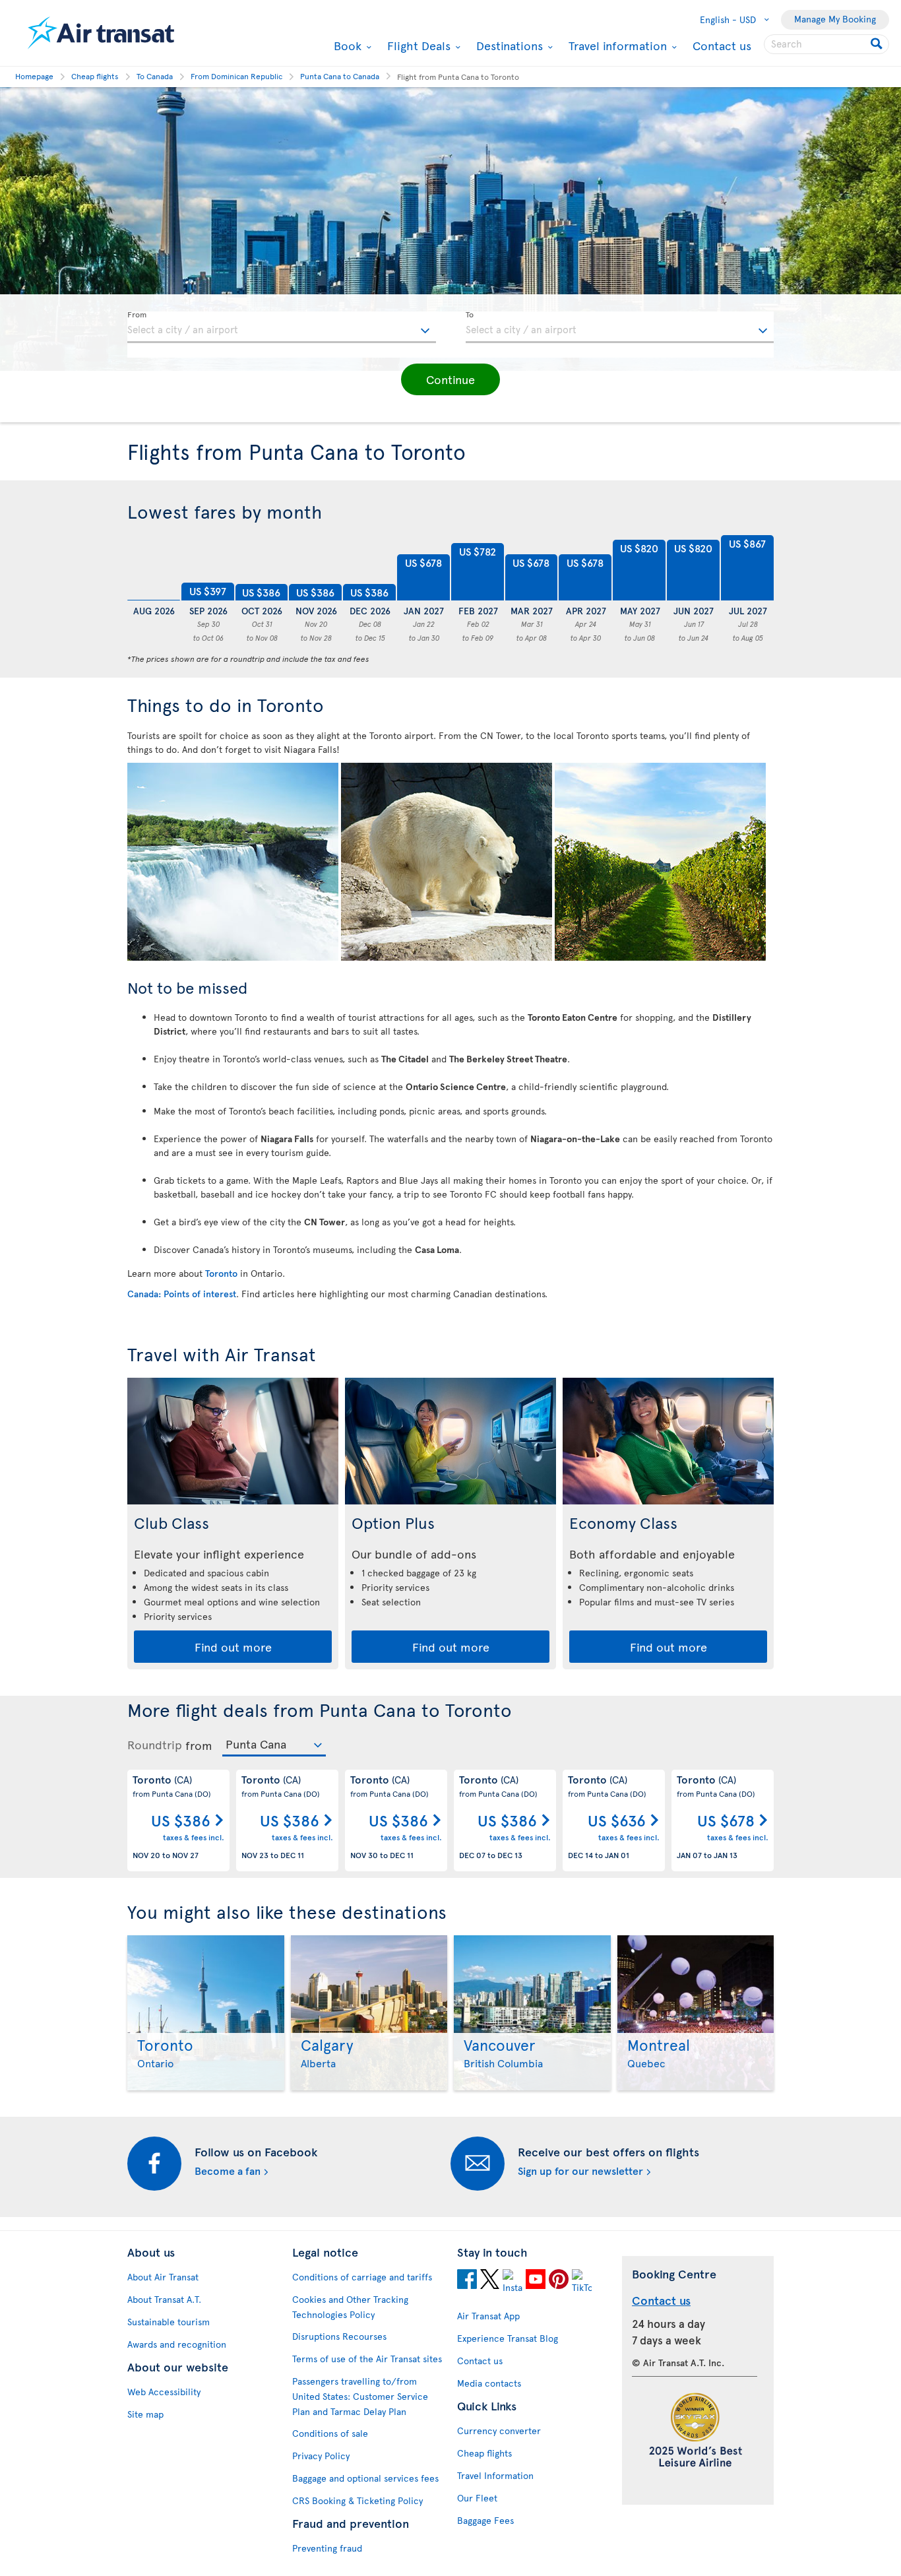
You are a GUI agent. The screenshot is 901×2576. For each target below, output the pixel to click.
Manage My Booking (835, 19)
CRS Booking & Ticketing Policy (357, 2500)
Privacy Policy (321, 2456)
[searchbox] (826, 44)
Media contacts (489, 2383)
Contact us (722, 45)
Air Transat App (488, 2316)
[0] (154, 568)
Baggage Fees (485, 2520)
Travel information (616, 46)
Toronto (221, 1273)
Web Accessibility (164, 2392)
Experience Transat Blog (508, 2338)
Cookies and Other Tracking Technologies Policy (350, 2307)
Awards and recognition (177, 2344)
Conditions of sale (330, 2433)
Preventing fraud (327, 2548)
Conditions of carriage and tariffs (362, 2277)
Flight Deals (417, 46)
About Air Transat (163, 2277)
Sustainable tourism (169, 2322)
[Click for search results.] (878, 44)
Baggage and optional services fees (365, 2478)
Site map (145, 2414)
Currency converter (499, 2431)
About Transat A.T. (164, 2299)
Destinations (508, 46)
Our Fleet (477, 2498)
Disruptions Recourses (339, 2336)
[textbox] (282, 327)
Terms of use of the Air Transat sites (367, 2359)
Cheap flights (484, 2453)
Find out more (233, 1647)
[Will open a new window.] (467, 2279)
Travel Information (495, 2475)
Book (346, 46)
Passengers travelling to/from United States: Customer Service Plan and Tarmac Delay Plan (360, 2396)
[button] (450, 379)
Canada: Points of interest (182, 1294)
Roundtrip (155, 1745)
